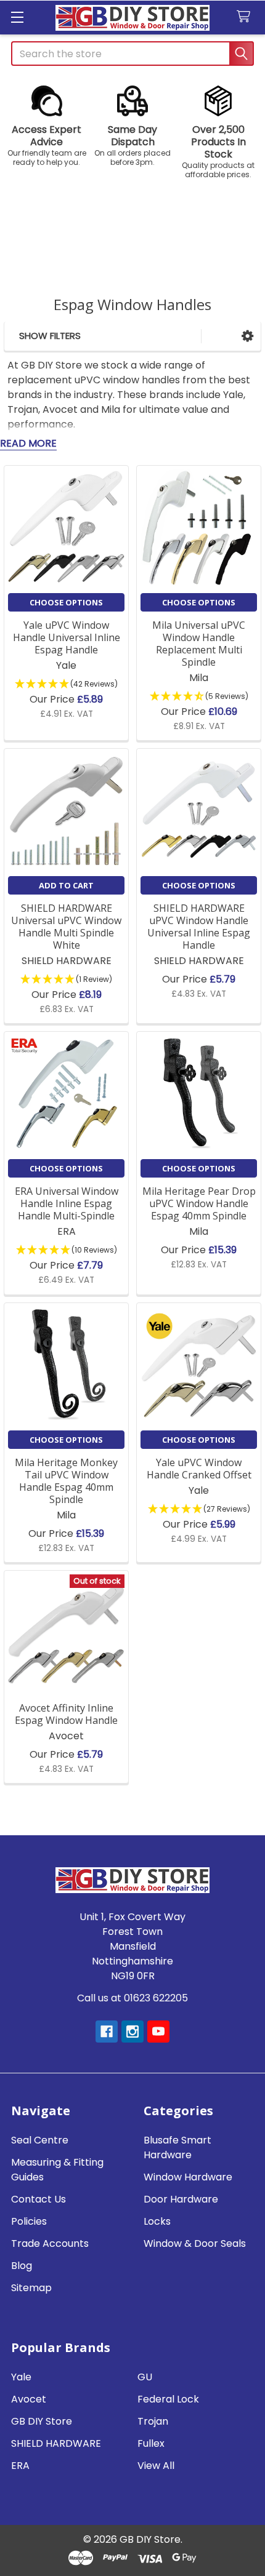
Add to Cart (66, 885)
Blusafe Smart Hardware (177, 2147)
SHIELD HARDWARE (56, 2443)
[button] (47, 126)
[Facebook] (107, 2032)
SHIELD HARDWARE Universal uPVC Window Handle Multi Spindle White (66, 927)
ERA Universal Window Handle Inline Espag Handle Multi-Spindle (67, 1203)
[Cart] (246, 17)
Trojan (153, 2421)
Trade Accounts (50, 2243)
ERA (20, 2466)
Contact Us (39, 2199)
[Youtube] (158, 2032)
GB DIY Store (42, 2421)
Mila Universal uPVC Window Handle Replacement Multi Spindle (199, 644)
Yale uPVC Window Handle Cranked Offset (199, 1469)
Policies (29, 2221)
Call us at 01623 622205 (132, 1998)
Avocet (29, 2399)
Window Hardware (188, 2177)
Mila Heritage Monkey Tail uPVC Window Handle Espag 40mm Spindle (66, 1481)
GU (145, 2377)
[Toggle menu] (17, 17)
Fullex (151, 2443)
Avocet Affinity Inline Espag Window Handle (66, 1714)
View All (156, 2466)
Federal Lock (168, 2399)
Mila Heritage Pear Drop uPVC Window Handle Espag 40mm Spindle (199, 1203)
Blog (22, 2266)
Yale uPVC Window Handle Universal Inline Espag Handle (67, 637)
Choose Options (66, 602)
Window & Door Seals (195, 2243)
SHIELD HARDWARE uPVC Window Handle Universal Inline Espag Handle (199, 927)
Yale (21, 2377)
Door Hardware (181, 2199)
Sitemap (31, 2288)
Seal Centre (40, 2140)
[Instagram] (132, 2032)
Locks (157, 2221)
